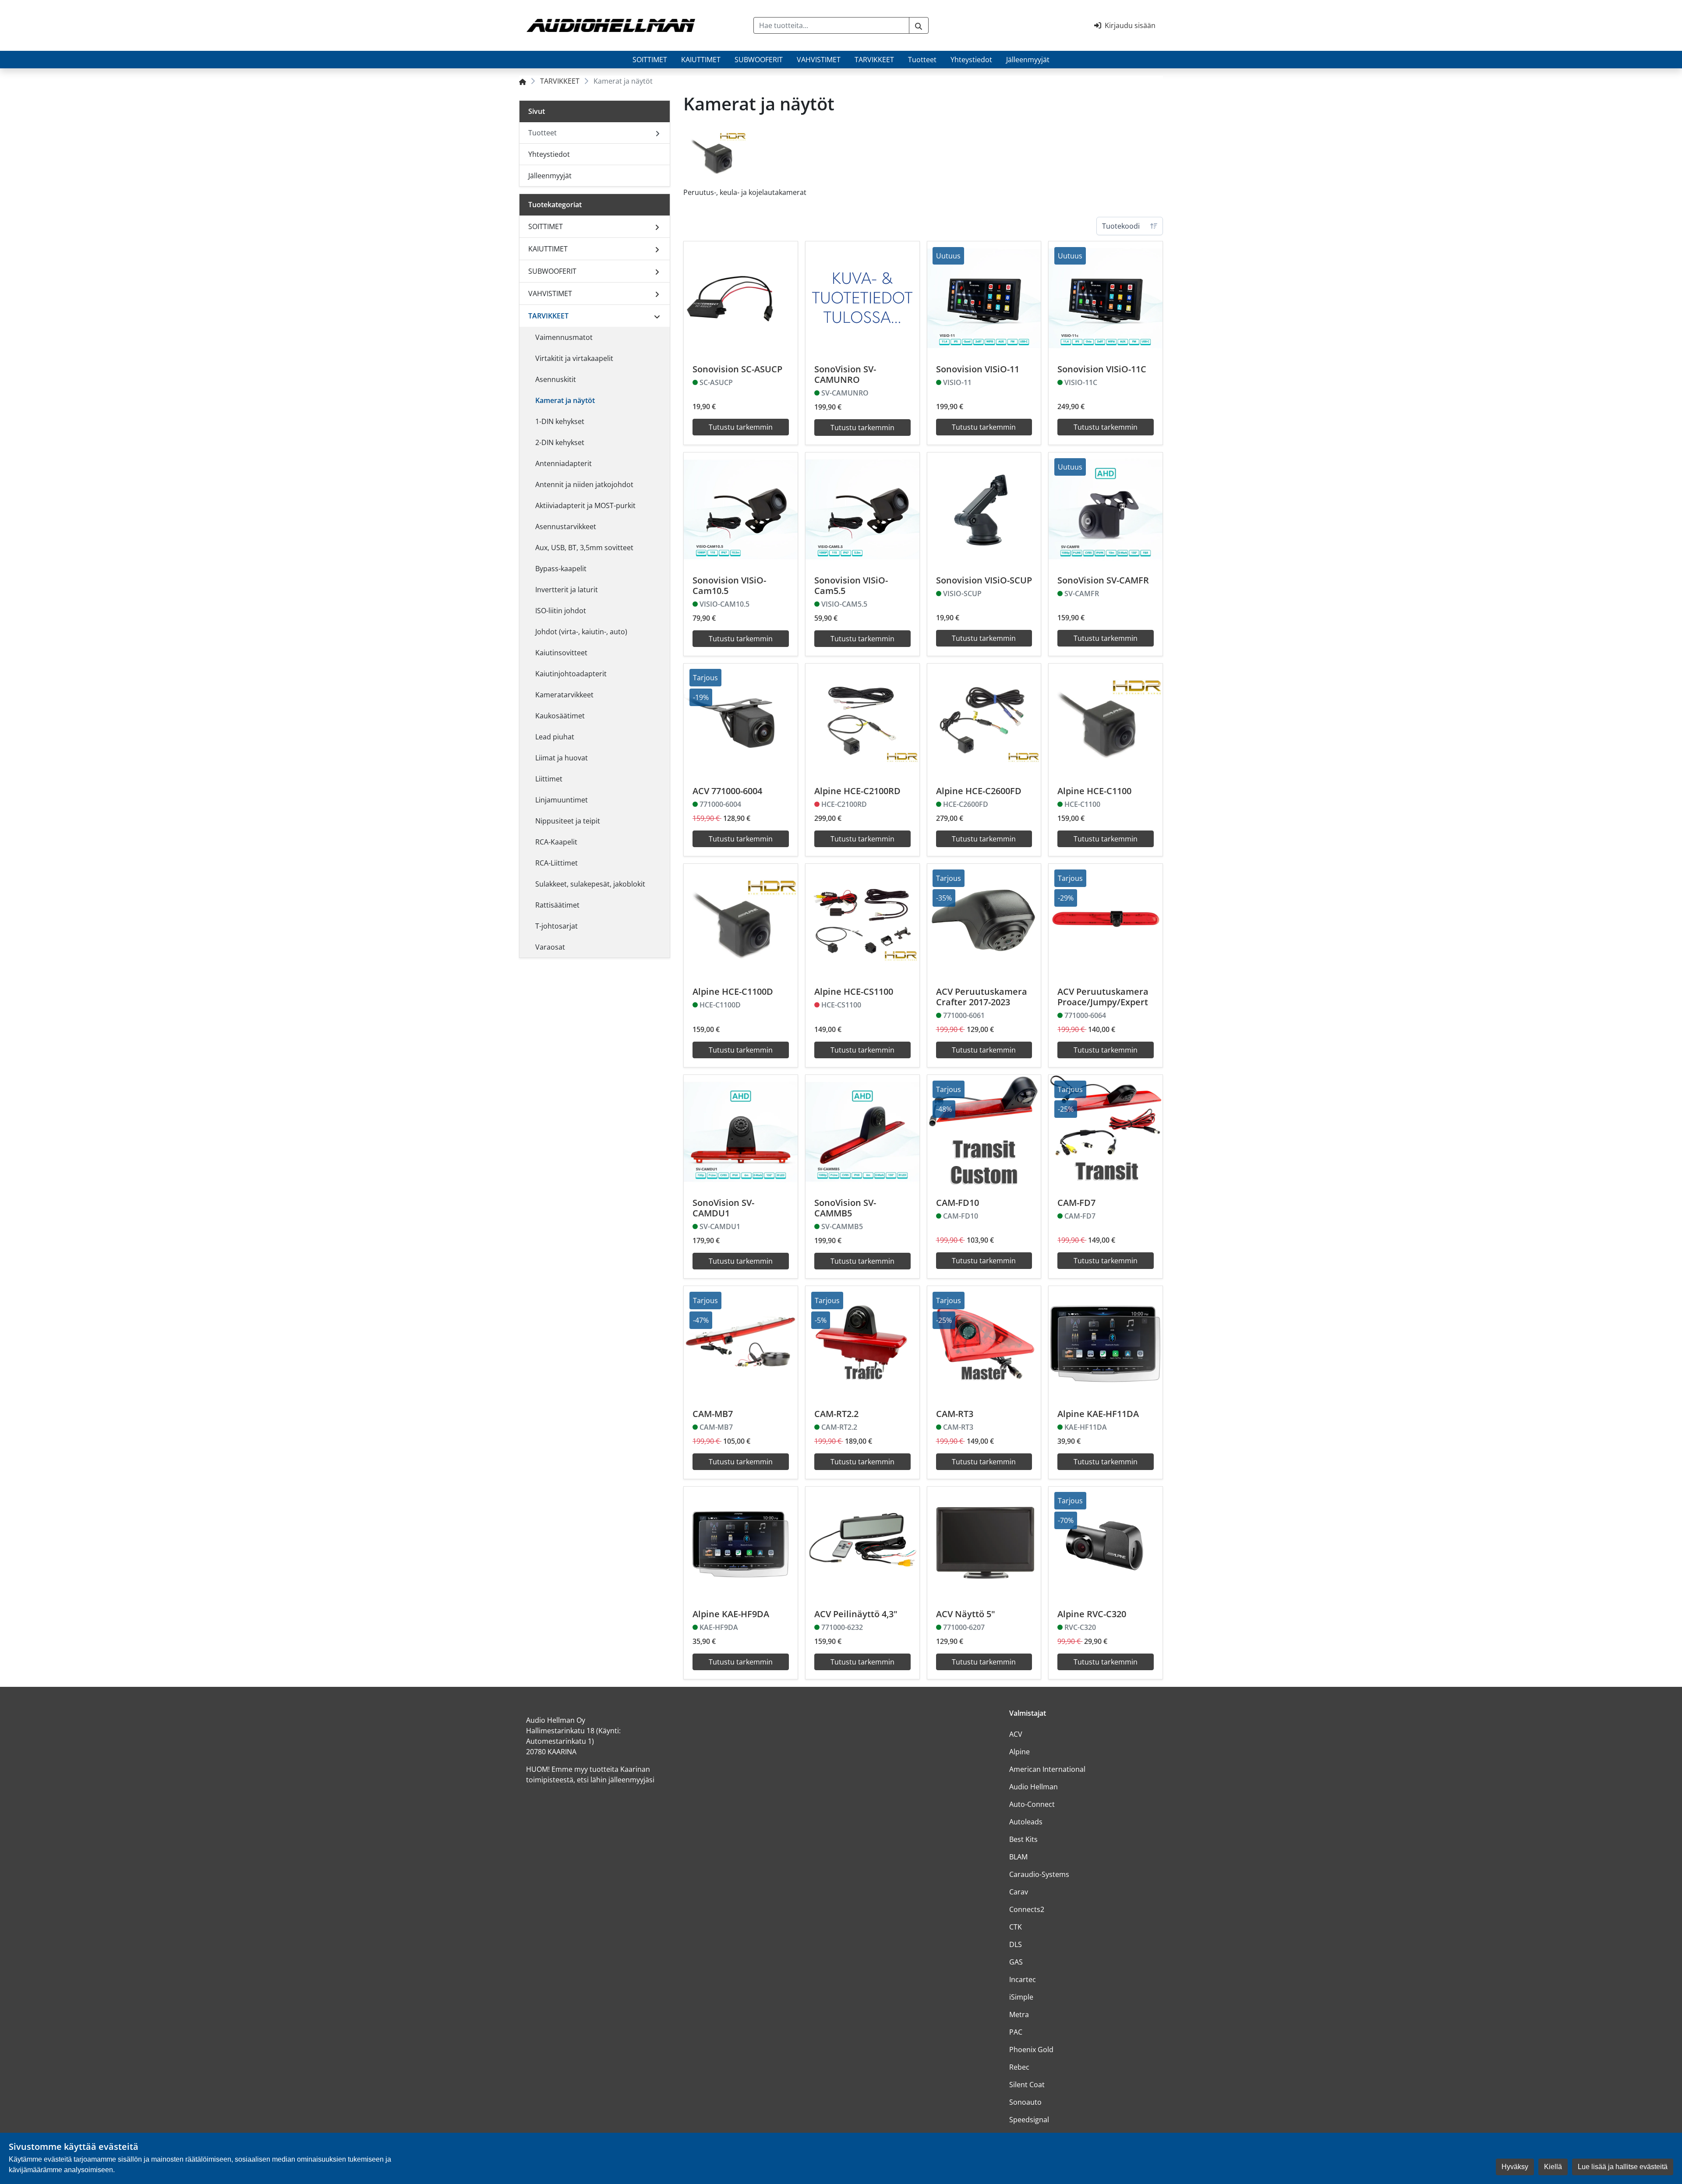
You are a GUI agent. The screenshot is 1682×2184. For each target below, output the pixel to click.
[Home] (523, 81)
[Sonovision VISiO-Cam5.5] (862, 509)
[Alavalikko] (657, 226)
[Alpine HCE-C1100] (1106, 721)
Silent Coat (1027, 2085)
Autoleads (1026, 1822)
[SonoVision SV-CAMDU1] (741, 1132)
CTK (1016, 1927)
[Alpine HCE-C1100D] (741, 921)
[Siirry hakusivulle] (919, 25)
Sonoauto (1025, 2102)
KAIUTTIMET (701, 60)
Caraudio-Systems (1039, 1874)
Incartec (1023, 1979)
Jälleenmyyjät (1028, 60)
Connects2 (1027, 1909)
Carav (1019, 1892)
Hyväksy (1515, 2167)
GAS (1016, 1962)
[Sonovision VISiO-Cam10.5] (741, 509)
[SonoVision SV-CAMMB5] (862, 1132)
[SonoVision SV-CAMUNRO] (862, 298)
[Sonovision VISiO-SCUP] (984, 509)
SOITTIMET (650, 60)
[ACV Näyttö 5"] (984, 1544)
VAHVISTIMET (819, 60)
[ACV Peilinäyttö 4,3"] (862, 1544)
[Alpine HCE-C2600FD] (984, 721)
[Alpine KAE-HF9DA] (741, 1544)
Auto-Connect (1032, 1804)
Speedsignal (1029, 2120)
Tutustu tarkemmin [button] (741, 427)
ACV (1016, 1734)
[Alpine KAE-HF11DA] (1106, 1343)
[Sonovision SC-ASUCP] (741, 298)
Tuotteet (922, 60)
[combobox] (831, 25)
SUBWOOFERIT (759, 60)
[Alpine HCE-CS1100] (862, 921)
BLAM (1018, 1857)
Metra (1019, 2014)
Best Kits (1023, 1839)
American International (1047, 1769)
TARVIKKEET (874, 60)
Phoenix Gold (1031, 2050)
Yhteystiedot (971, 60)
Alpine (1019, 1752)
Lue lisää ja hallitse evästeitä (1623, 2167)
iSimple (1021, 1997)
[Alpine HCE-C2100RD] (862, 721)
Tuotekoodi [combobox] (1121, 226)
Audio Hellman (1034, 1787)
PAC (1016, 2032)
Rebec (1019, 2067)
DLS (1016, 1944)
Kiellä (1553, 2167)
